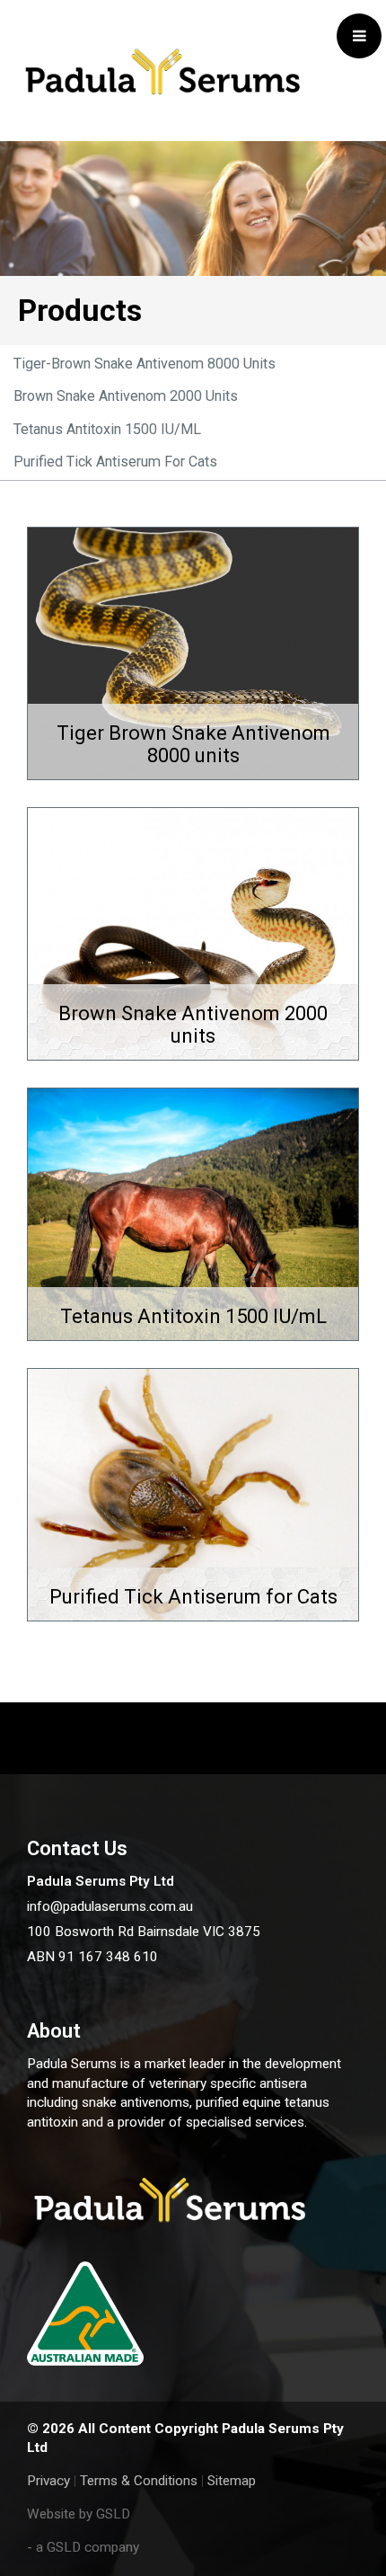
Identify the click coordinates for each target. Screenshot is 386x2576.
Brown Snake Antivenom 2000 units (126, 396)
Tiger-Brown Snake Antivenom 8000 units (145, 364)
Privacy (48, 2481)
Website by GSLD (79, 2514)
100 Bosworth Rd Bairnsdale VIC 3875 (144, 1932)
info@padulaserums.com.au (110, 1906)
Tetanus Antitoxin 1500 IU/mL (107, 429)
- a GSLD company (83, 2547)
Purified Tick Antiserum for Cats (115, 462)
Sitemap (232, 2481)
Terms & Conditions (139, 2481)
